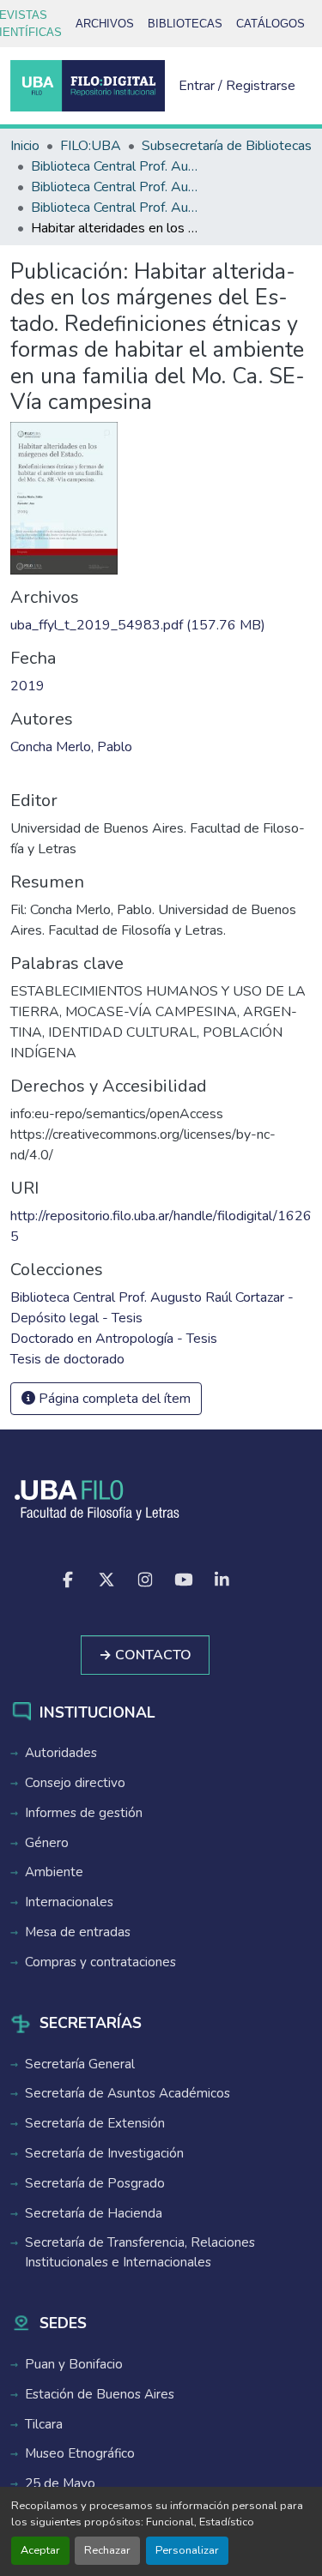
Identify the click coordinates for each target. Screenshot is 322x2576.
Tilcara (44, 2424)
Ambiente (54, 1872)
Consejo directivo (75, 1783)
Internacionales (69, 1902)
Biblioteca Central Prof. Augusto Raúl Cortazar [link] (117, 166)
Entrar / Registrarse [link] (237, 86)
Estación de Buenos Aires (100, 2394)
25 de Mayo (60, 2483)
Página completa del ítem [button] (113, 1399)
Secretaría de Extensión (95, 2123)
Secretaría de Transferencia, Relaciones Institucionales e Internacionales (140, 2252)
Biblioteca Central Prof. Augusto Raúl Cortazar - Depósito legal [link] (117, 187)
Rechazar (107, 2550)
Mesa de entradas (78, 1932)
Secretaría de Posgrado (95, 2183)
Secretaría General (80, 2064)
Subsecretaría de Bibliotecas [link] (227, 146)
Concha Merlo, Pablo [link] (71, 747)
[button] (88, 86)
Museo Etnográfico (80, 2453)
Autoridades (61, 1753)
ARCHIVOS (105, 24)
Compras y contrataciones (100, 1962)
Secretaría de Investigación (104, 2153)
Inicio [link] (25, 146)
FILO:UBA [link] (91, 146)
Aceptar (40, 2550)
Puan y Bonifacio (74, 2364)
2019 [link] (27, 686)
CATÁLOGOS (270, 24)
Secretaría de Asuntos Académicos (128, 2093)
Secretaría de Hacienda (94, 2213)
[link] (161, 625)
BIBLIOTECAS (185, 24)
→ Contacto (145, 1655)
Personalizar (187, 2550)
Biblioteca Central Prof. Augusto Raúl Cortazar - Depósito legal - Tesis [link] (117, 208)
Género (47, 1843)
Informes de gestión (84, 1813)
